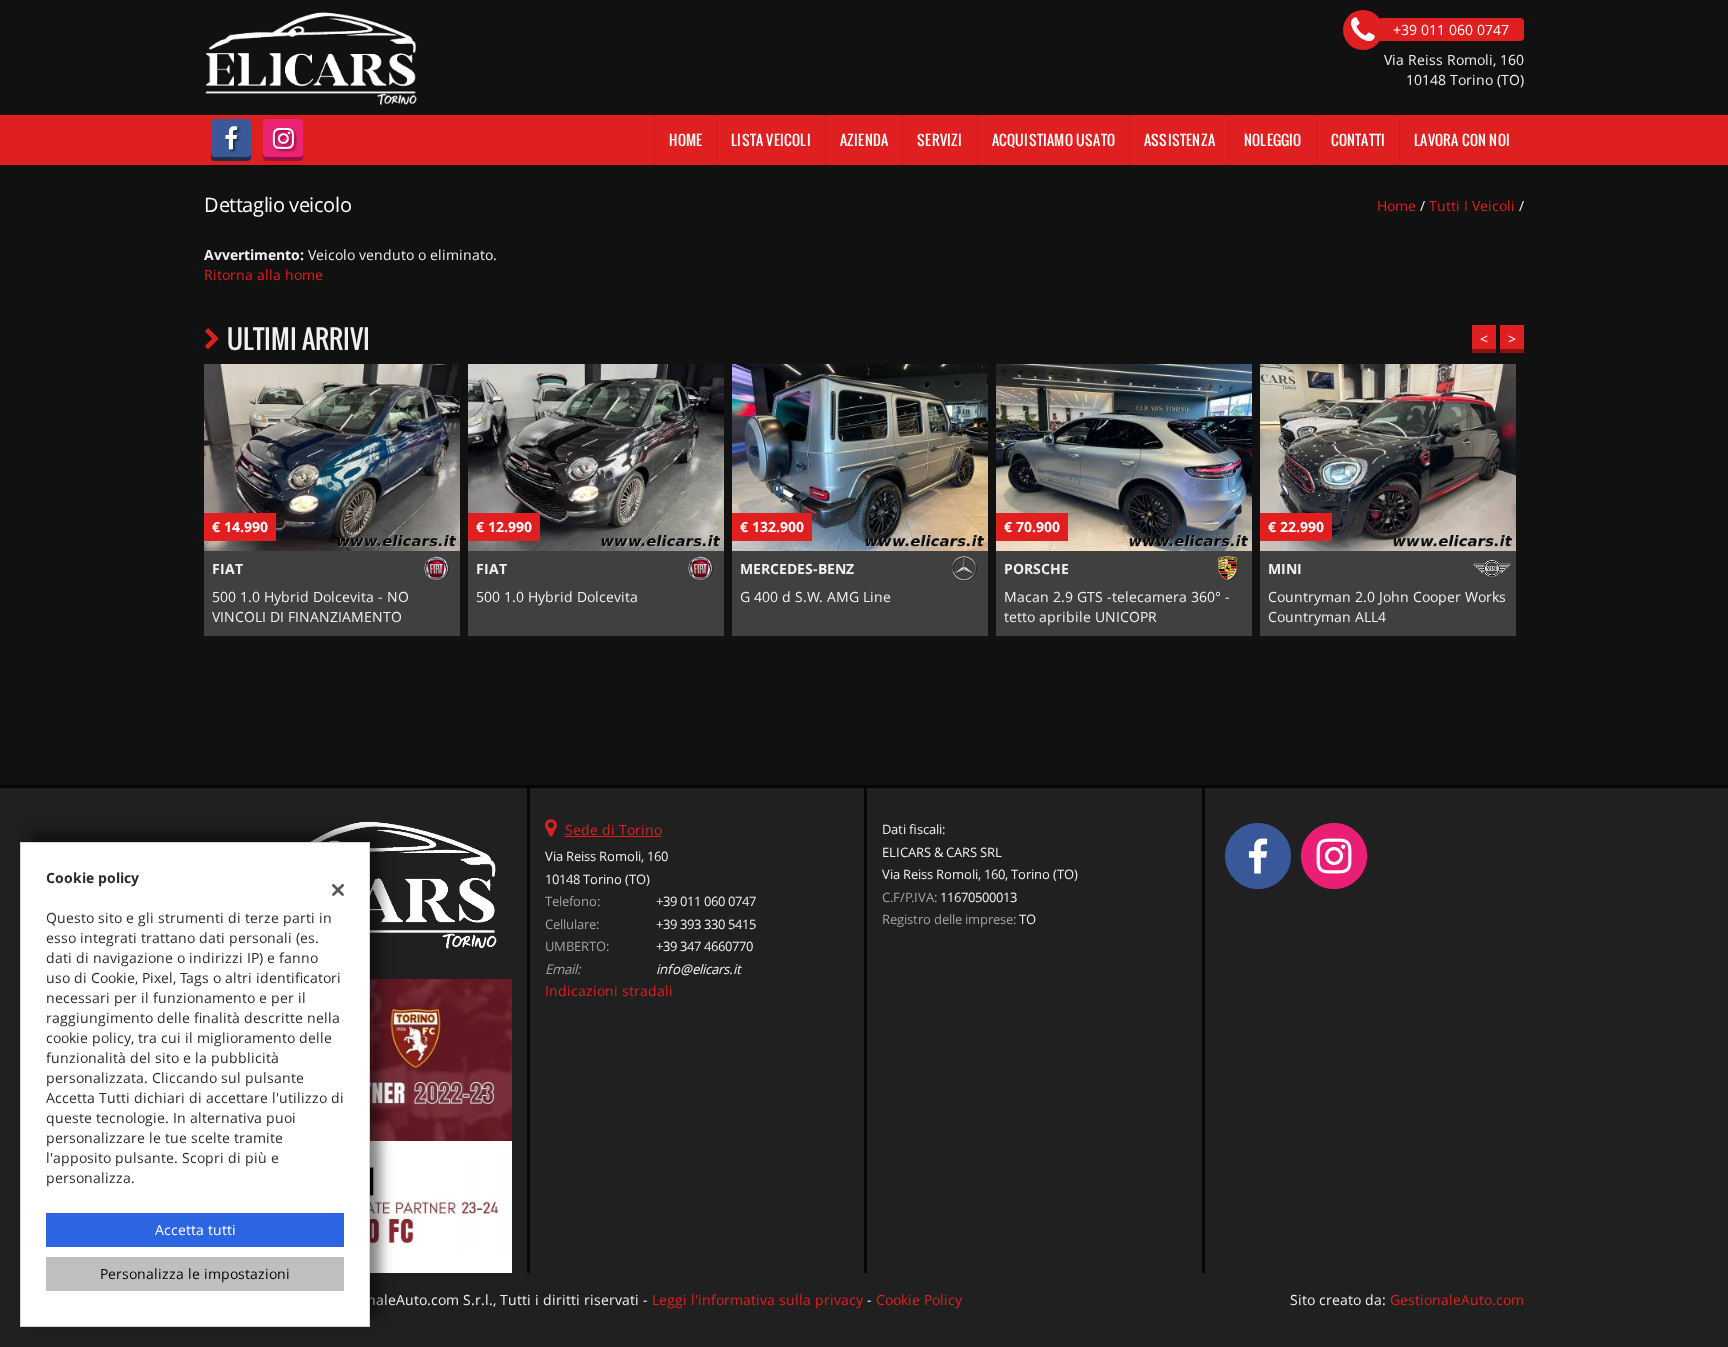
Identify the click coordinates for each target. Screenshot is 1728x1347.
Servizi (939, 139)
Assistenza (1179, 139)
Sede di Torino (613, 829)
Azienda (864, 139)
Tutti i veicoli (1472, 205)
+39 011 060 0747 (706, 901)
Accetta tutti (195, 1229)
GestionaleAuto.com (1457, 1299)
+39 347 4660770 (704, 946)
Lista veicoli (771, 139)
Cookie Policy (919, 1299)
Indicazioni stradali (609, 990)
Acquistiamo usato (1053, 139)
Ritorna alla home (263, 274)
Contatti (1358, 139)
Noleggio (1273, 139)
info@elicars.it (698, 969)
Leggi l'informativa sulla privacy (757, 1299)
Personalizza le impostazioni (195, 1273)
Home (685, 139)
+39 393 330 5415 (706, 924)
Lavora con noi (1462, 139)
